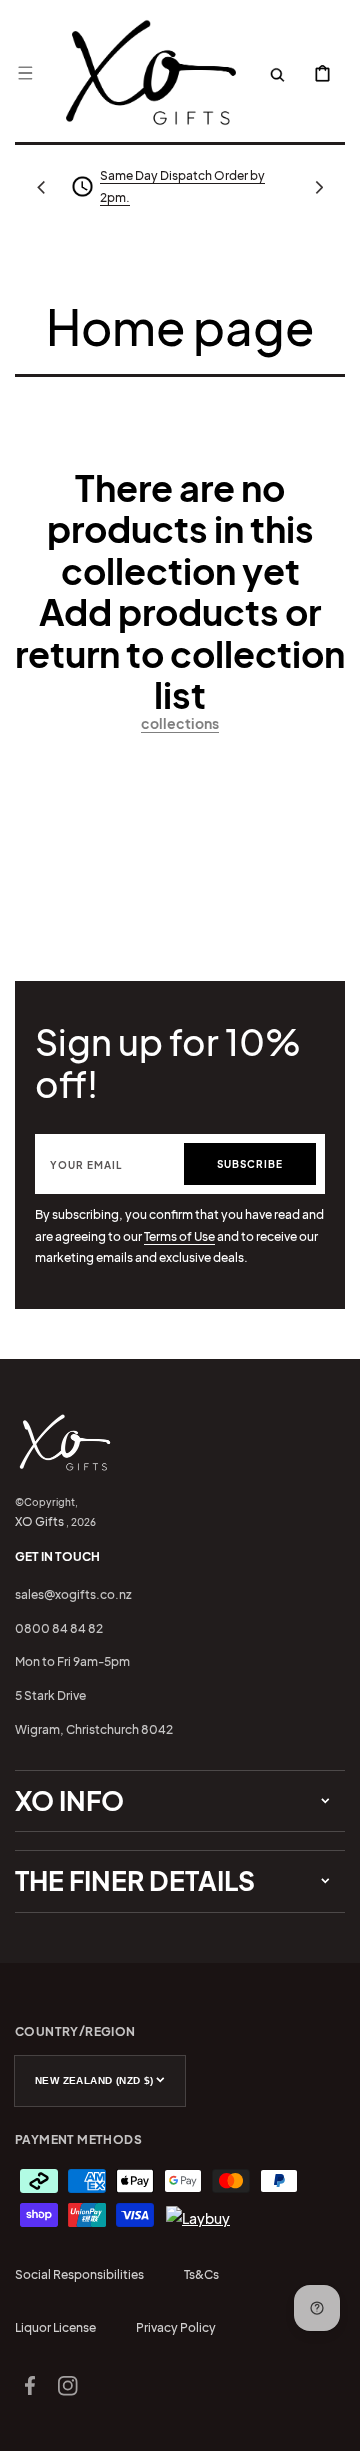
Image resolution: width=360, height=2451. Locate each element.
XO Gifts (39, 1521)
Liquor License (55, 2327)
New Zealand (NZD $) (94, 2080)
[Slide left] (41, 187)
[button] (25, 73)
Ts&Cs (201, 2274)
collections (180, 723)
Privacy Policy (176, 2327)
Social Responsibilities (79, 2274)
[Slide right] (319, 187)
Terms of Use (179, 1236)
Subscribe (250, 1164)
